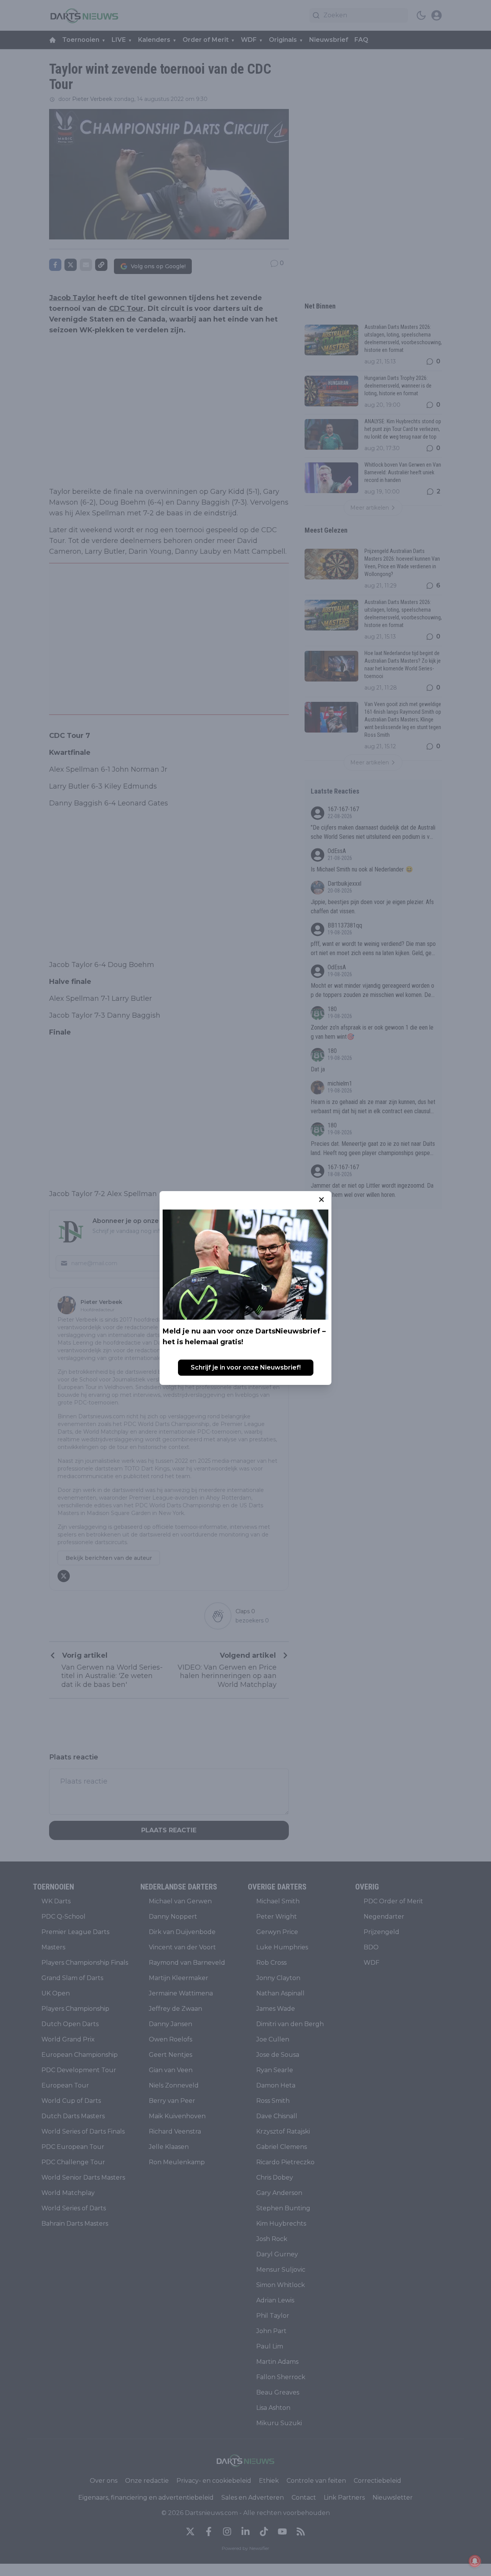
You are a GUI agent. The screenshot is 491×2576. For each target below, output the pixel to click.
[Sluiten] (321, 1200)
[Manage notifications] (475, 2561)
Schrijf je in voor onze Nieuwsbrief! (246, 1367)
